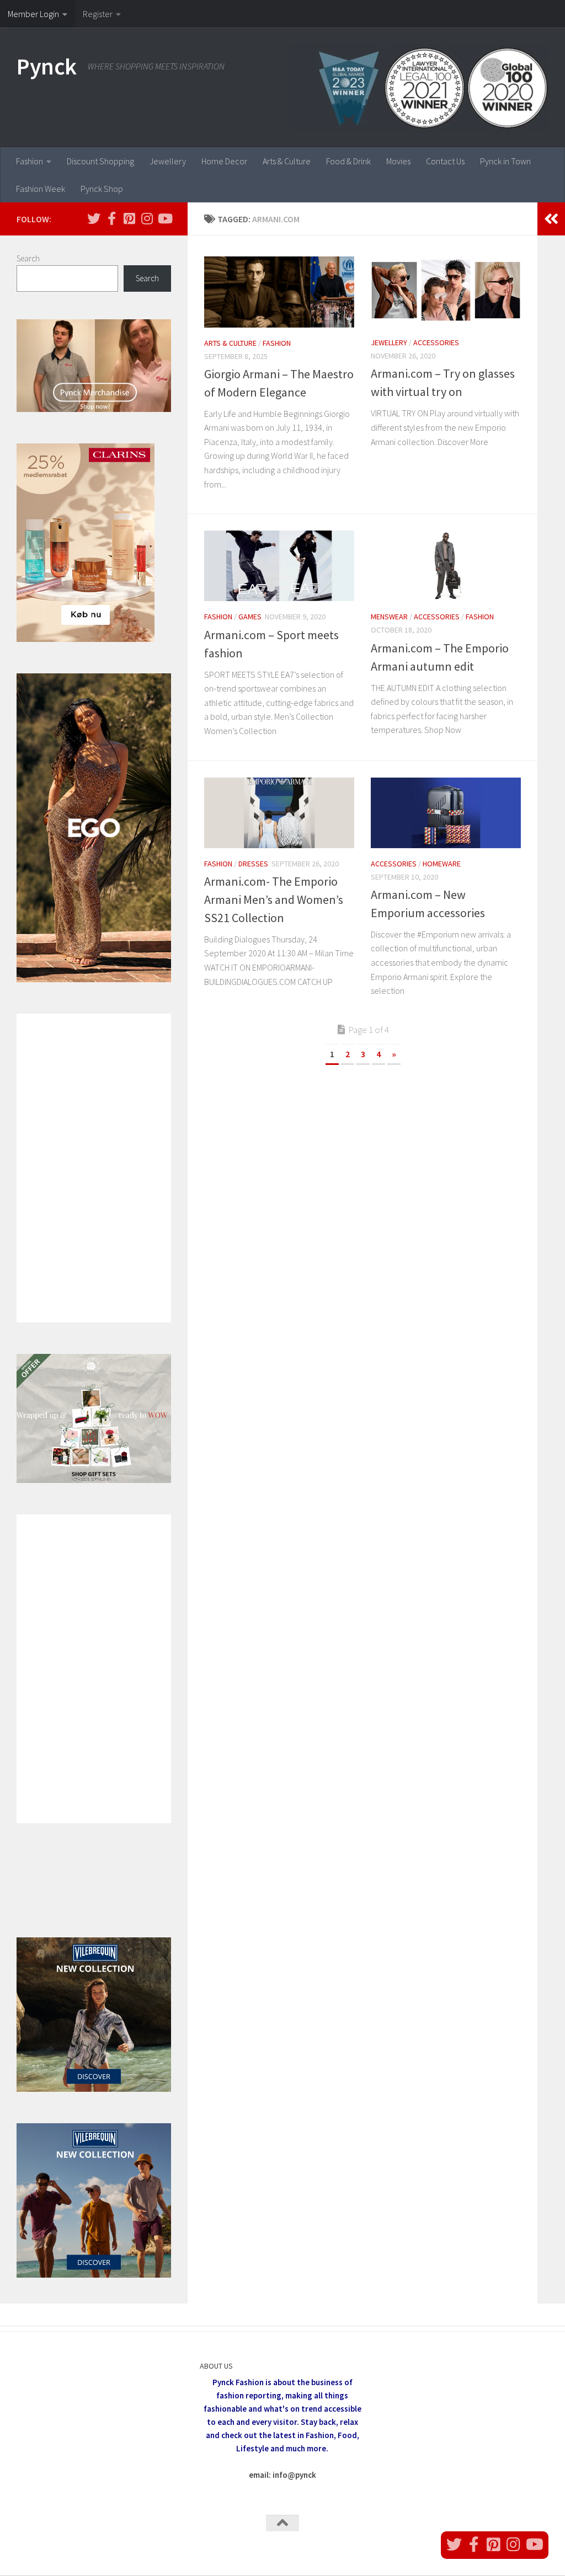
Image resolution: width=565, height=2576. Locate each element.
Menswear (389, 617)
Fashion (30, 161)
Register (98, 14)
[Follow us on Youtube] (164, 218)
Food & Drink (348, 161)
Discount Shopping (100, 161)
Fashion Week (41, 189)
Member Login (33, 14)
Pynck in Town (505, 161)
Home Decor (224, 161)
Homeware (442, 864)
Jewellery (168, 161)
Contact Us (445, 161)
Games (250, 617)
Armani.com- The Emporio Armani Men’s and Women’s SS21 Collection (274, 899)
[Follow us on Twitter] (94, 218)
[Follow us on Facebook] (111, 218)
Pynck (47, 66)
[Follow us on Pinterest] (129, 218)
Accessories (436, 342)
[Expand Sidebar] (551, 219)
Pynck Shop (102, 189)
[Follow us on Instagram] (147, 218)
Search (28, 258)
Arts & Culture (287, 161)
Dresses (253, 864)
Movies (398, 161)
